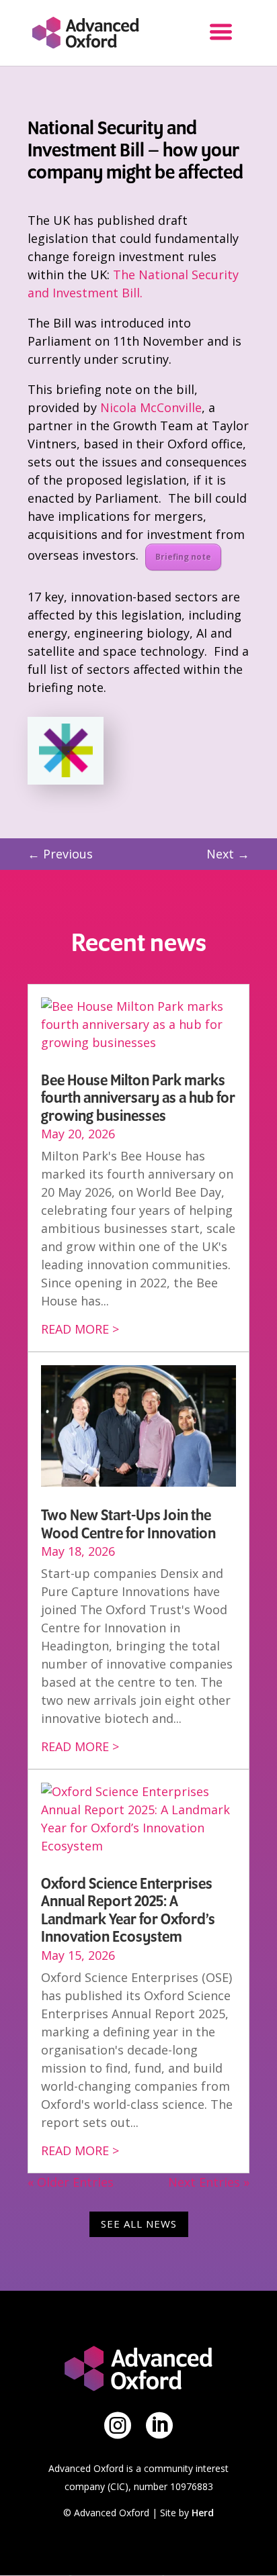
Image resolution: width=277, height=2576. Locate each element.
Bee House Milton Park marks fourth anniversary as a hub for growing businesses (138, 1098)
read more (75, 1329)
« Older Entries (71, 2182)
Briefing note (183, 557)
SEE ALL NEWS (139, 2224)
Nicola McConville (151, 407)
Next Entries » (209, 2182)
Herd (203, 2513)
